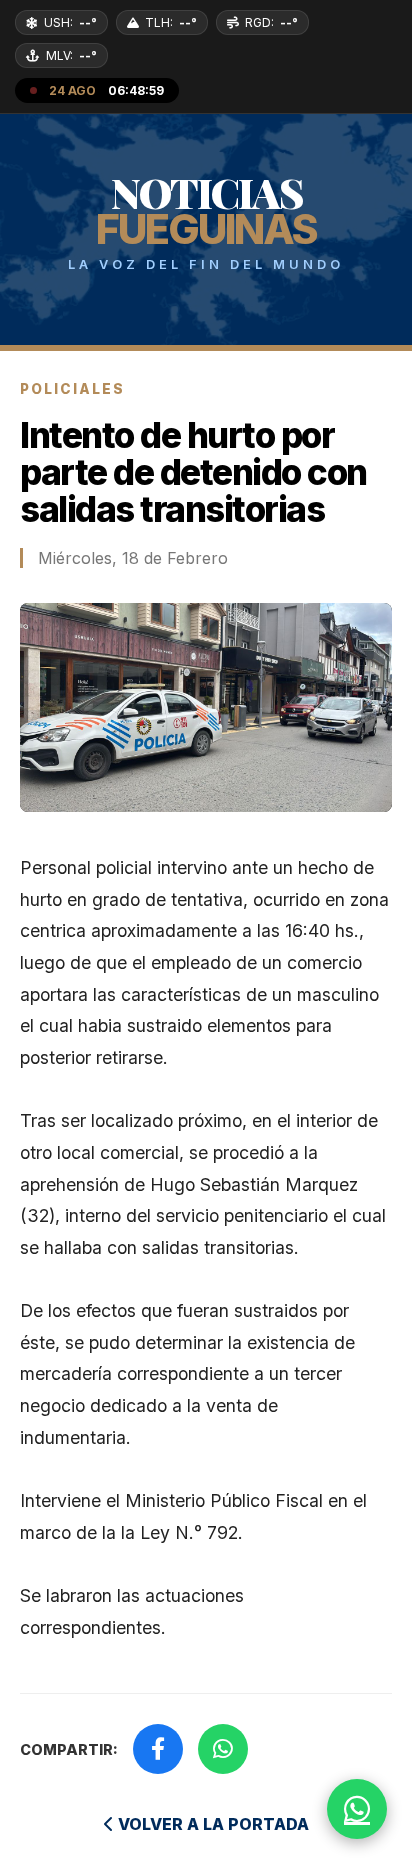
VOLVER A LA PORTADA (211, 1824)
